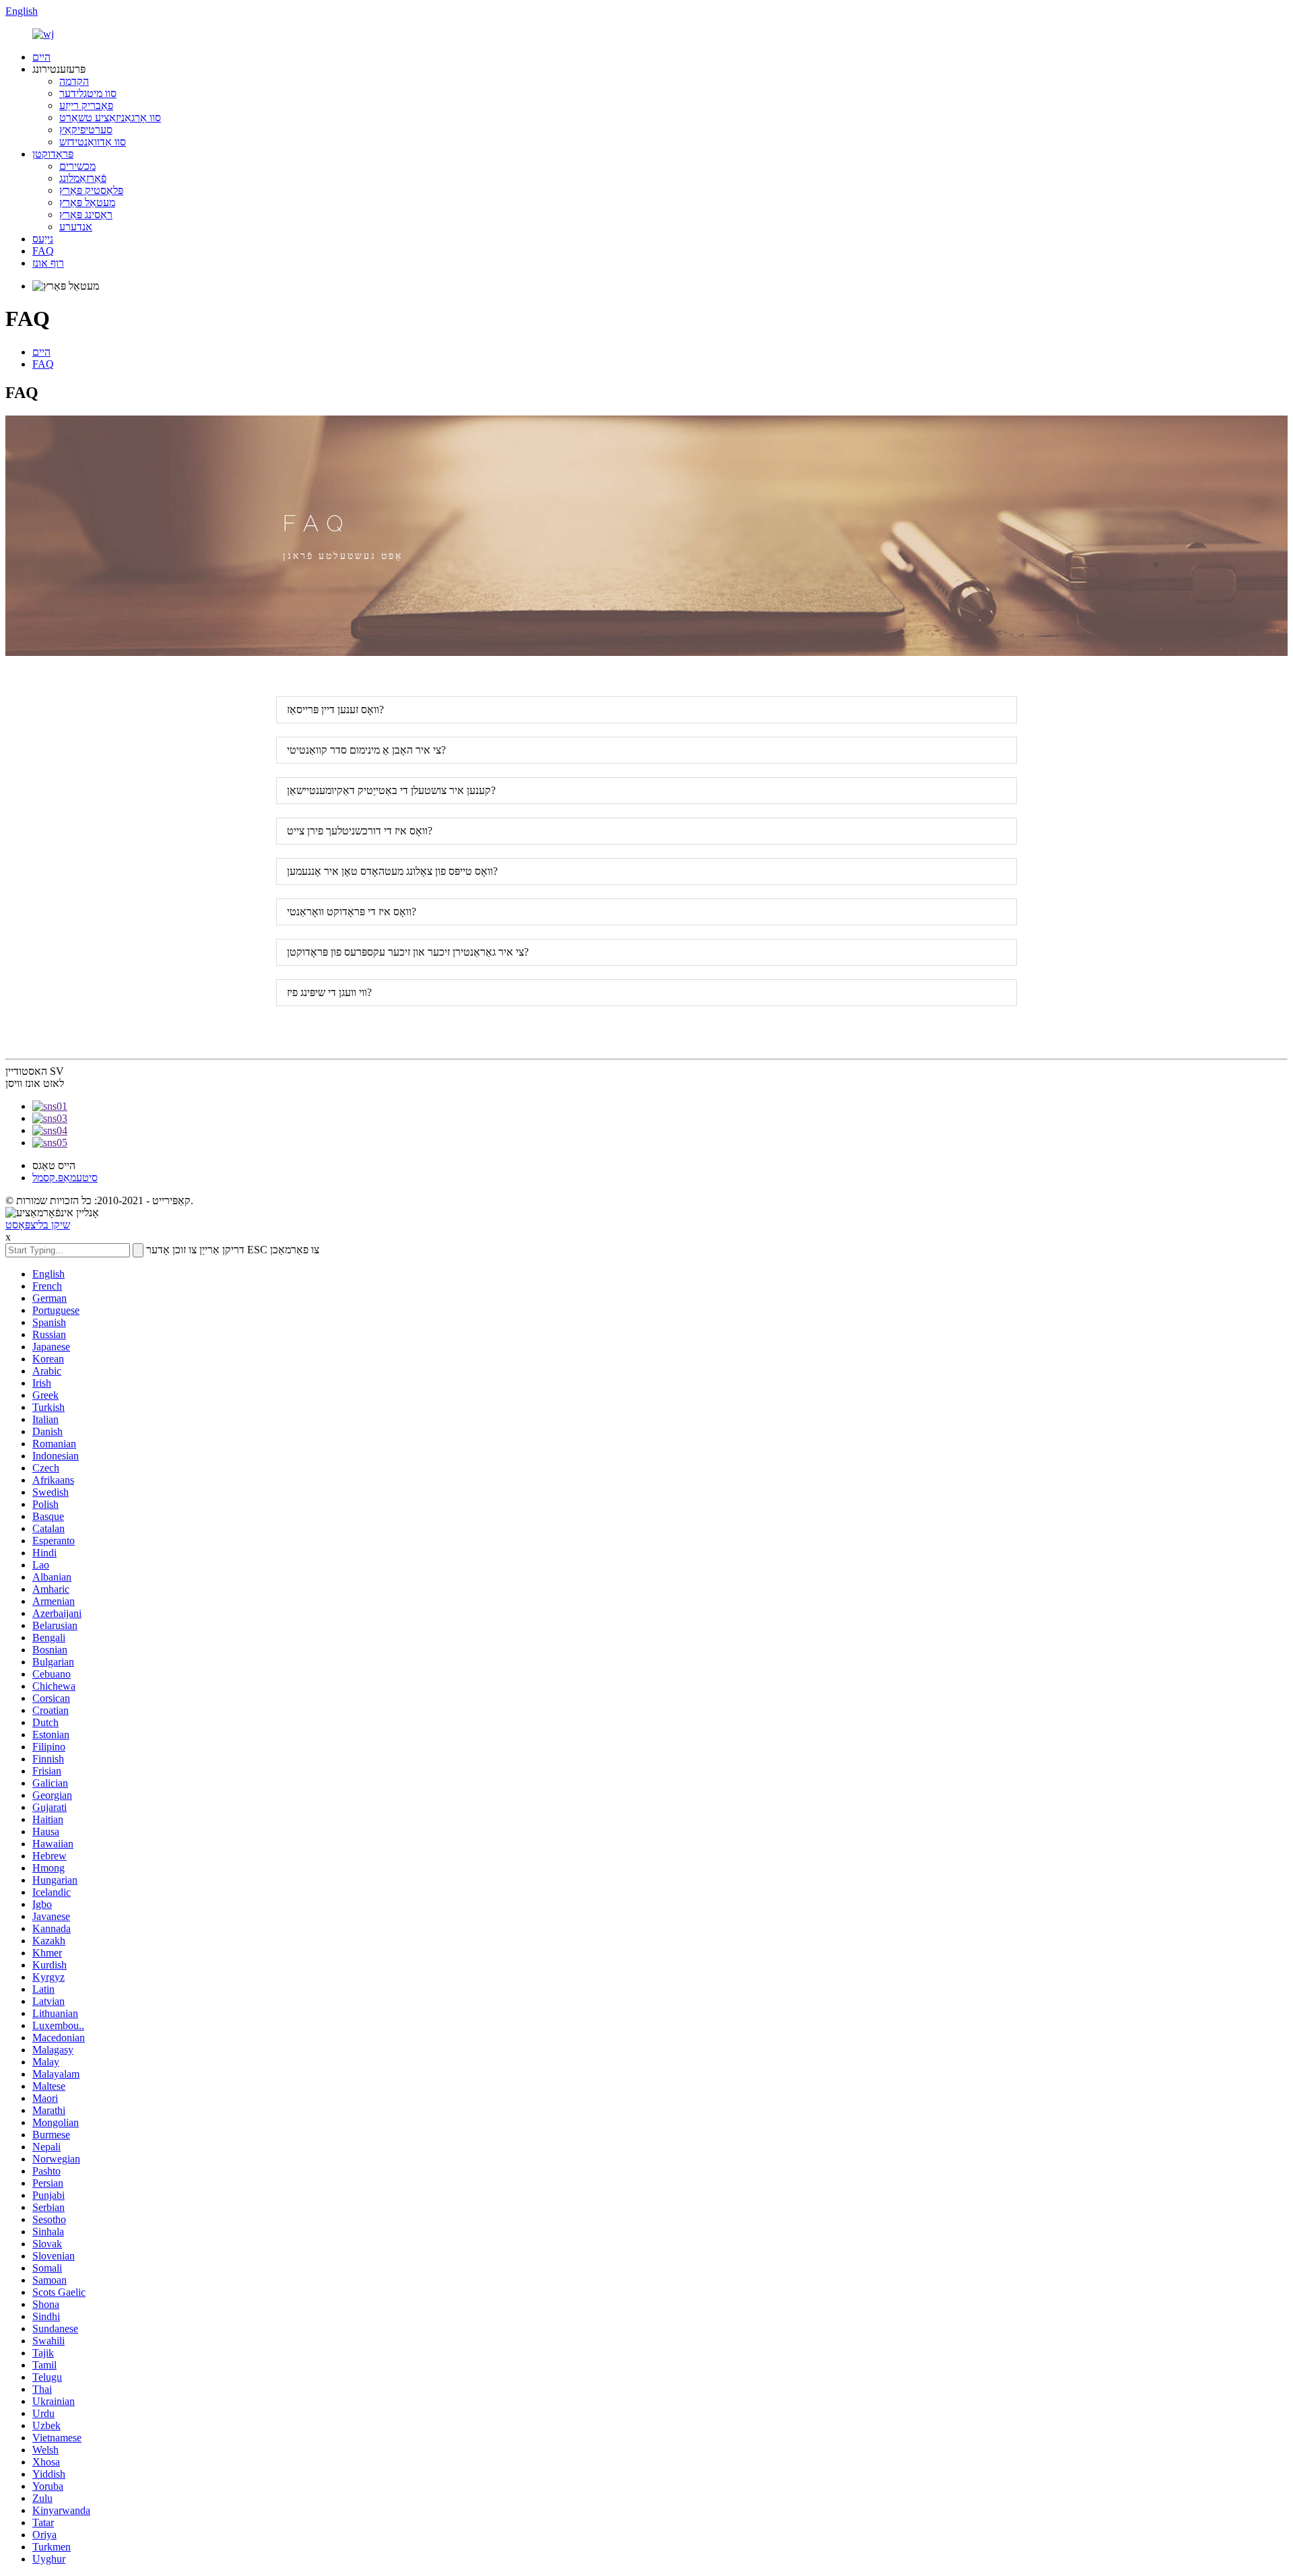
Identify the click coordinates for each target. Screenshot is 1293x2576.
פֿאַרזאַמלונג (83, 178)
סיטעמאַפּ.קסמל (65, 1178)
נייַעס (43, 239)
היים (41, 57)
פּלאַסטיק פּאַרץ (91, 190)
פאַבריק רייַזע (86, 105)
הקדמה (74, 81)
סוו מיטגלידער (88, 93)
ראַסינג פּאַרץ (86, 214)
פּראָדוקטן (53, 154)
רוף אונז (48, 263)
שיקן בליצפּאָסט (38, 1225)
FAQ (43, 251)
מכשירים (77, 166)
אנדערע (76, 227)
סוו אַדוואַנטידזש (93, 142)
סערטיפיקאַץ (86, 130)
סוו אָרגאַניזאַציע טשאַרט (110, 118)
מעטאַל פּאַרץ (87, 202)
